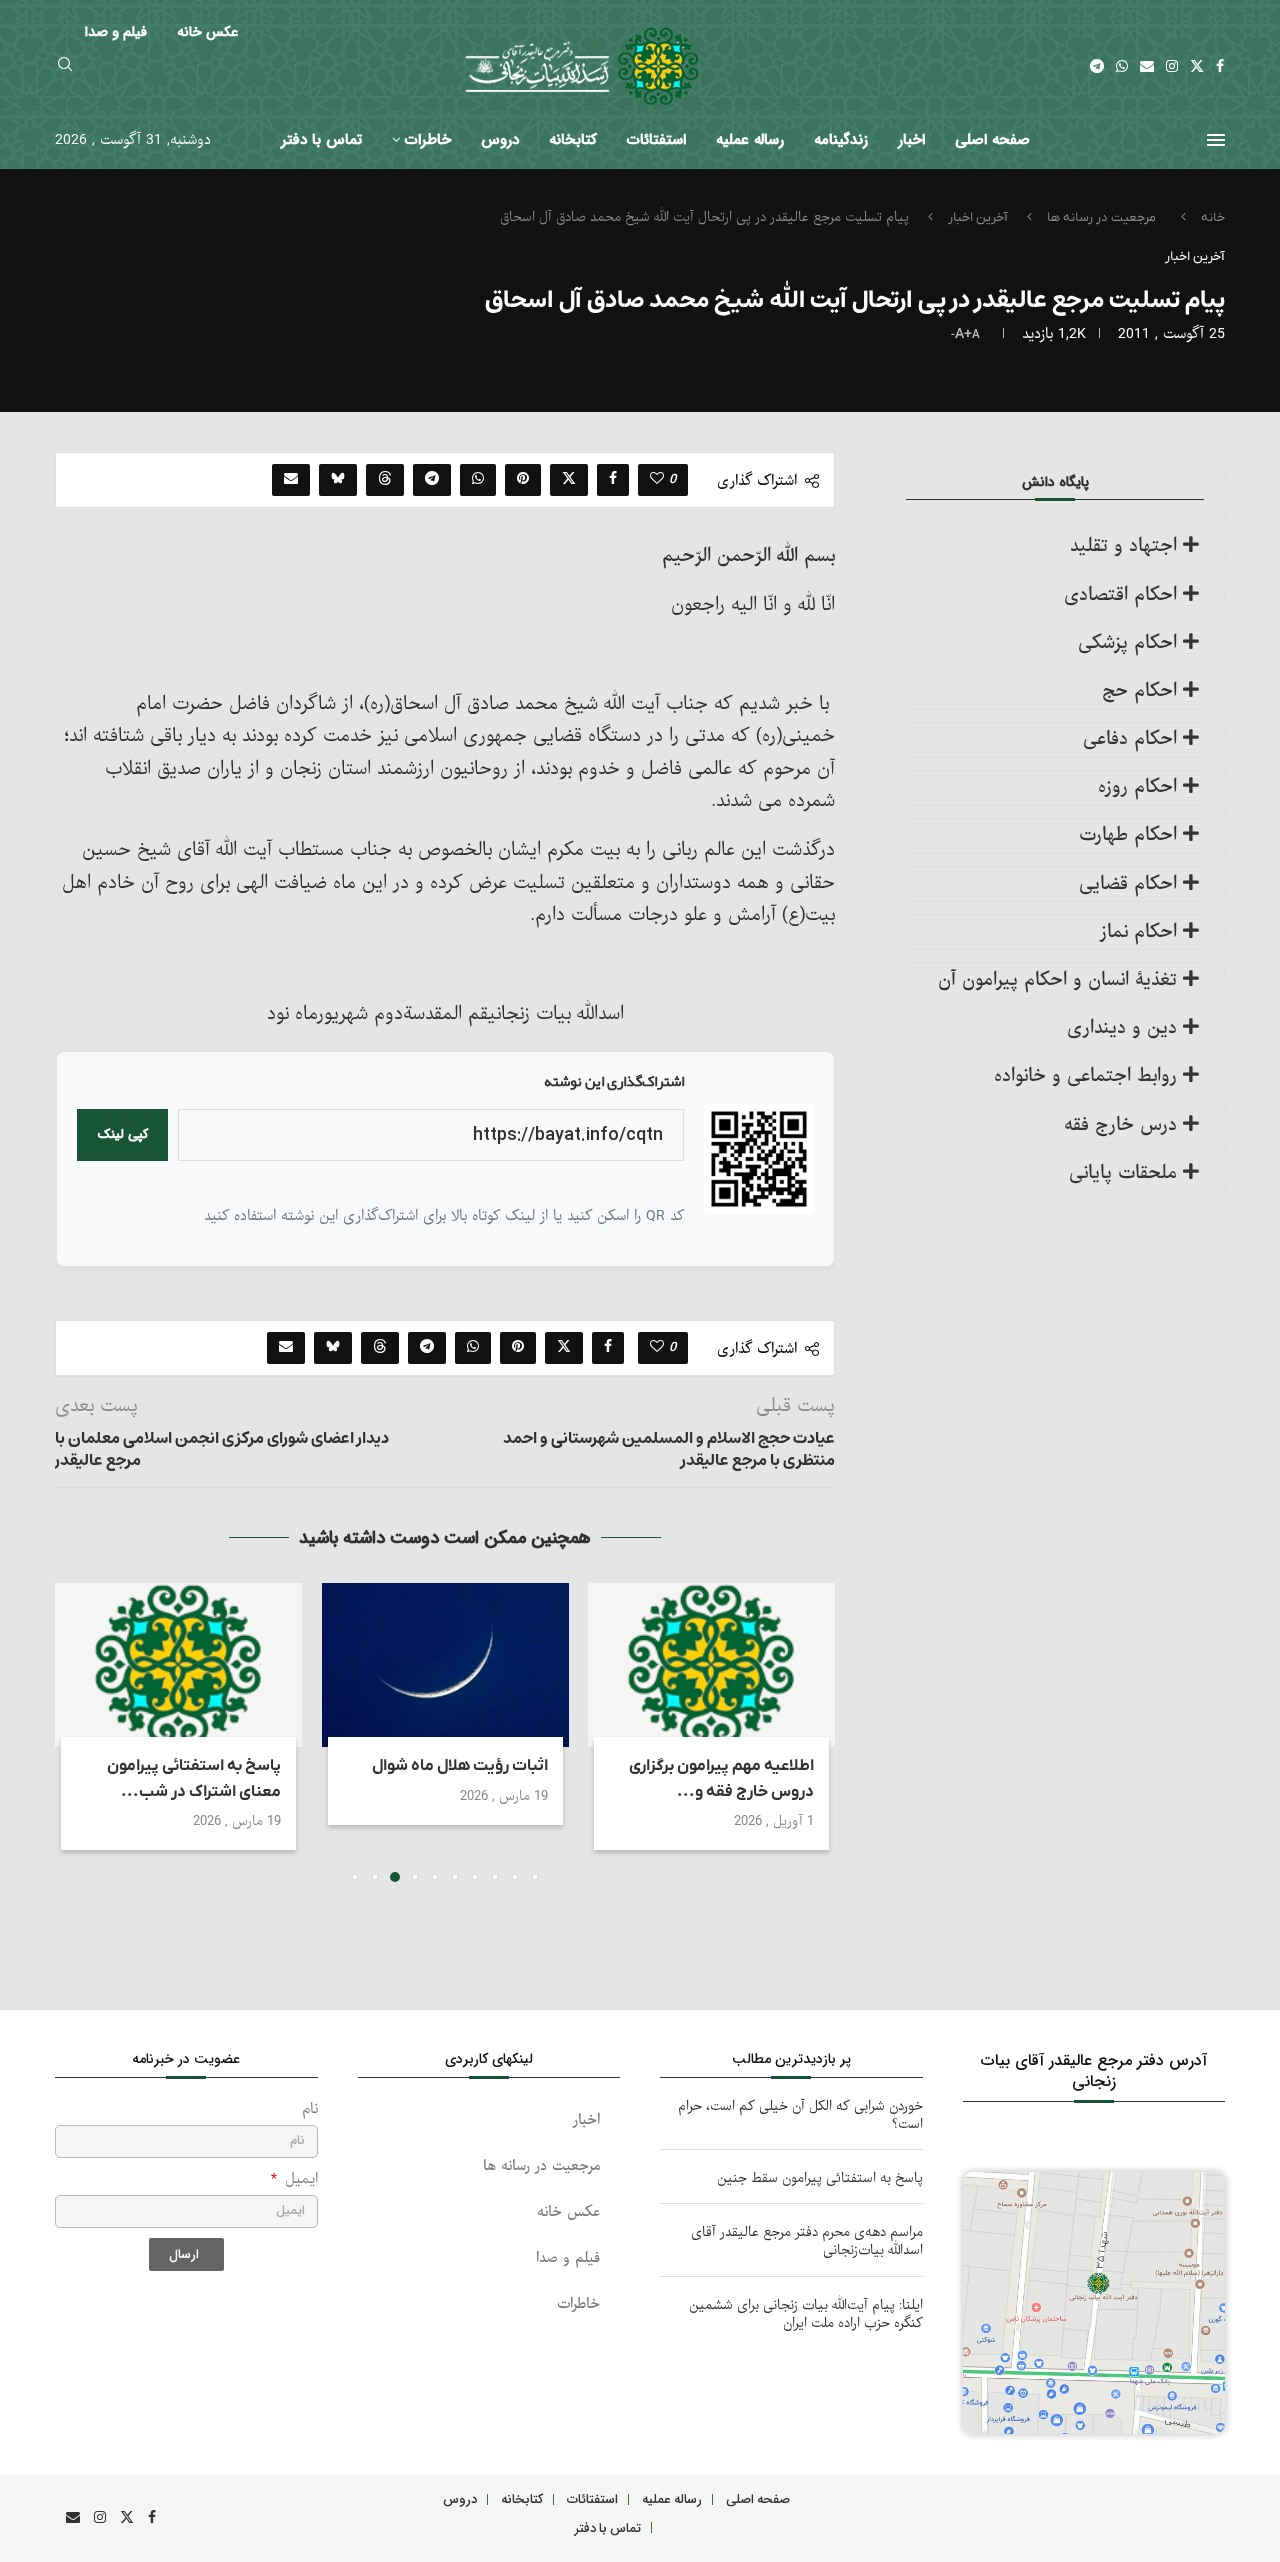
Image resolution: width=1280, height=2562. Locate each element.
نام (310, 2109)
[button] (82, 1731)
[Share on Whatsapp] (478, 480)
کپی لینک (122, 1134)
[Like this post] (657, 480)
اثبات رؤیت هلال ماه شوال (459, 1766)
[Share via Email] (291, 480)
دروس (500, 140)
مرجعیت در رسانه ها (1101, 217)
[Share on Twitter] (569, 480)
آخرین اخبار (978, 217)
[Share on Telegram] (432, 480)
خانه (1213, 217)
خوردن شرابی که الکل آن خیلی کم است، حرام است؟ (800, 2115)
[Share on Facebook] (613, 480)
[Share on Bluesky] (338, 480)
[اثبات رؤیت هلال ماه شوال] (445, 1665)
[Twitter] (1197, 66)
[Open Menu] (1216, 140)
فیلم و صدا (568, 2258)
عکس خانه (568, 2212)
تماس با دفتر (321, 140)
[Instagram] (1172, 66)
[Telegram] (1097, 66)
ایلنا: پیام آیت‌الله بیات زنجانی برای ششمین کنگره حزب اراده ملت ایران (806, 2314)
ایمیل (299, 2179)
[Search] (65, 66)
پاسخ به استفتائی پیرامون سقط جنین (820, 2178)
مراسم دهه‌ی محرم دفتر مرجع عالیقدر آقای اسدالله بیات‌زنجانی (807, 2241)
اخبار (911, 140)
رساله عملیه (750, 140)
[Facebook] (1220, 66)
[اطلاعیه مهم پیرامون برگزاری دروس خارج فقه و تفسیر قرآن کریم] (711, 1665)
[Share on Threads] (385, 480)
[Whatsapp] (1122, 66)
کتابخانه (573, 140)
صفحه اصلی (992, 140)
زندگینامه (841, 140)
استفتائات (656, 140)
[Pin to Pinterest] (523, 480)
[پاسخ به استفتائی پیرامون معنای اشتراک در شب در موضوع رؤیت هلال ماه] (178, 1665)
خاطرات (428, 140)
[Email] (1147, 66)
